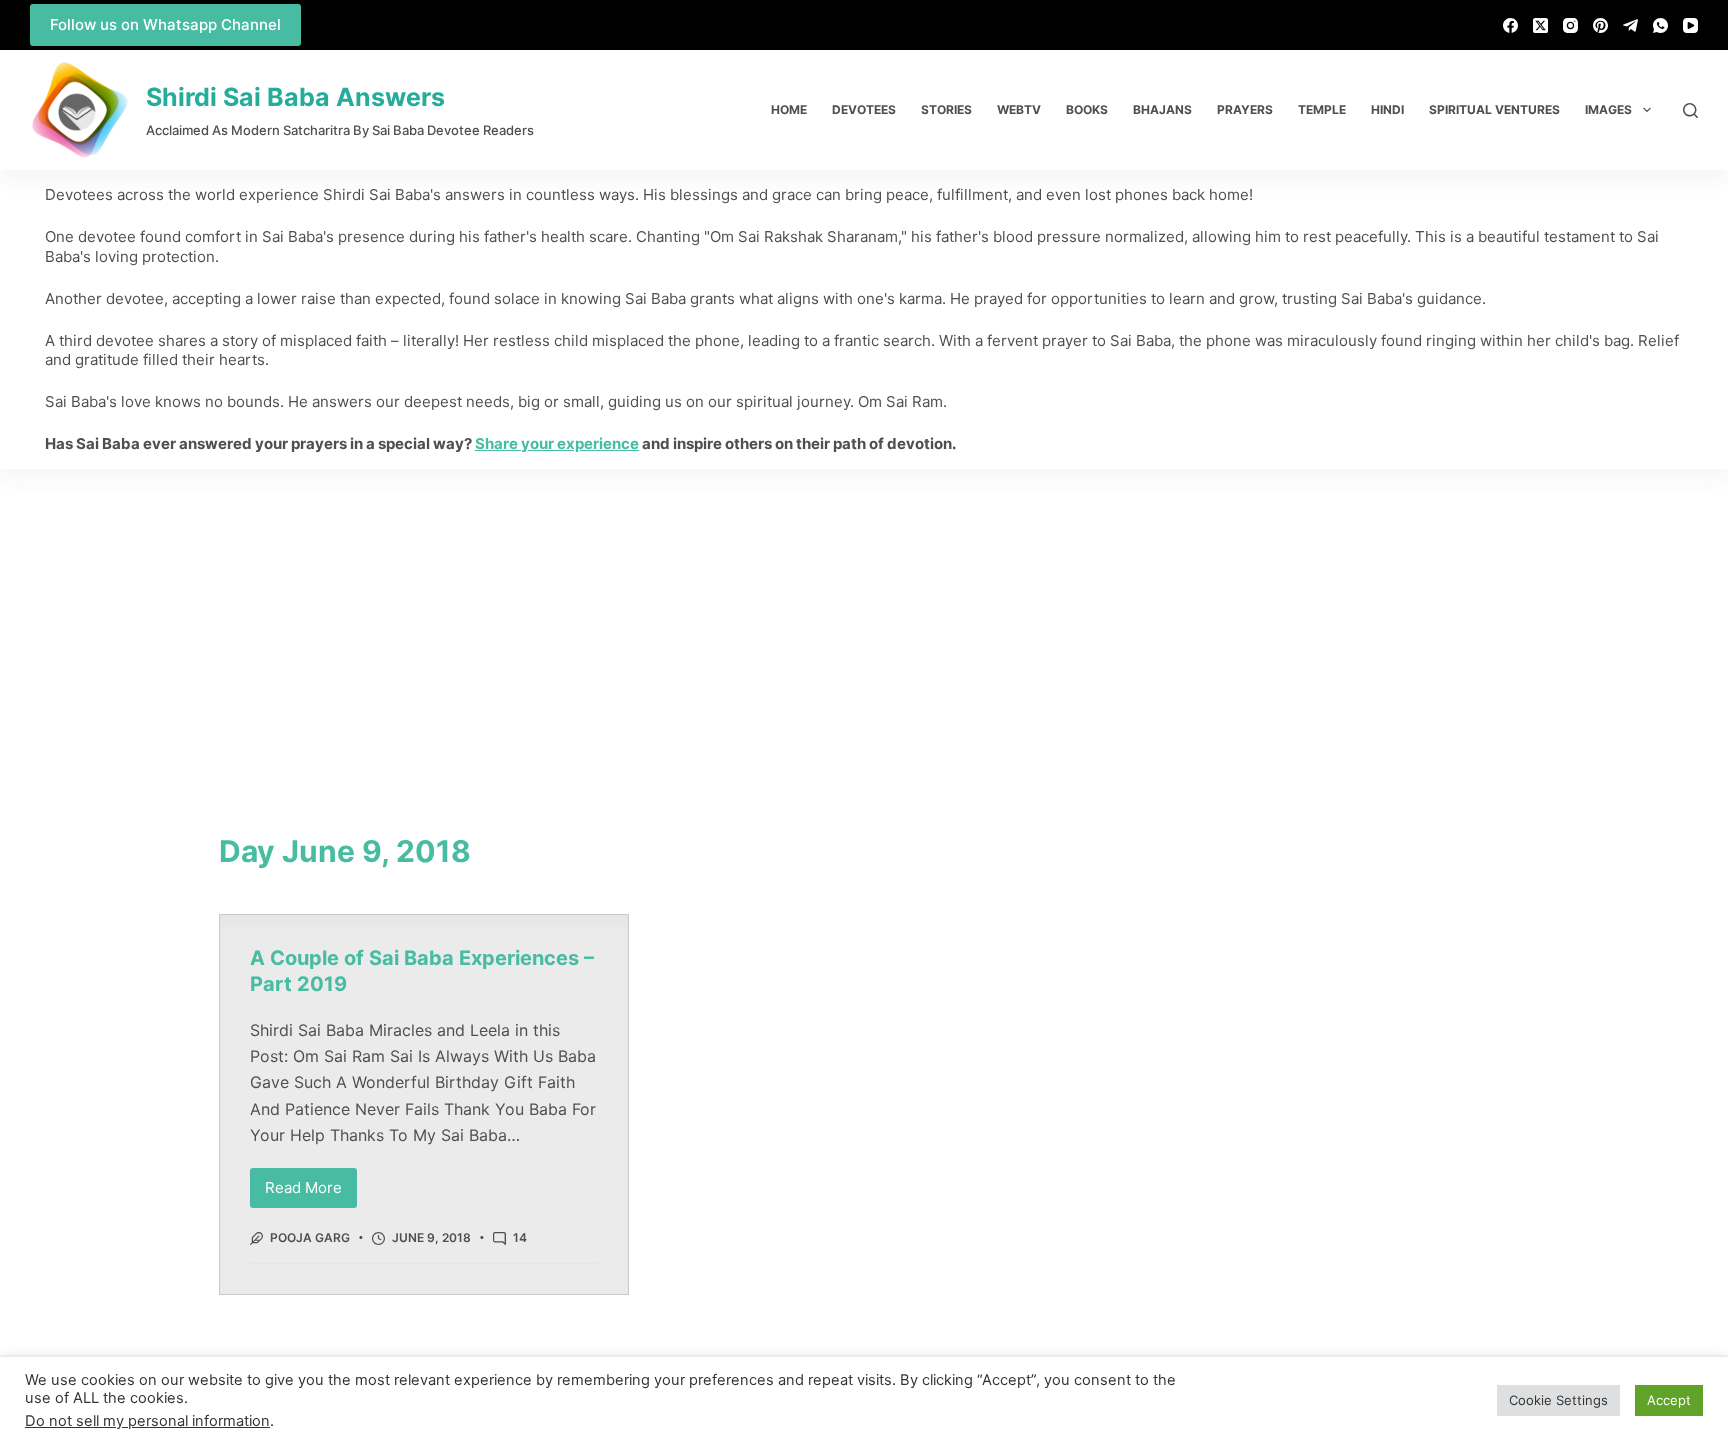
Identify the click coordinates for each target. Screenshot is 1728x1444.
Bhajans (1162, 109)
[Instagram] (1570, 25)
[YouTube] (1690, 25)
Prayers (1245, 109)
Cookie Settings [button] (1558, 1400)
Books (1087, 109)
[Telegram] (1630, 25)
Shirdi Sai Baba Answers (295, 97)
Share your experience (557, 443)
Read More (311, 1182)
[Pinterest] (1600, 25)
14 (520, 1237)
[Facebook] (1510, 25)
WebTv (1019, 109)
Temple (1322, 109)
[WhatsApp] (1660, 25)
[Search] (1690, 110)
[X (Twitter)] (1540, 25)
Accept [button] (1669, 1400)
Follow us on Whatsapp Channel (165, 24)
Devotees (864, 109)
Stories (946, 109)
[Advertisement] (864, 619)
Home (789, 109)
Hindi (1387, 109)
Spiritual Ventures (1494, 109)
